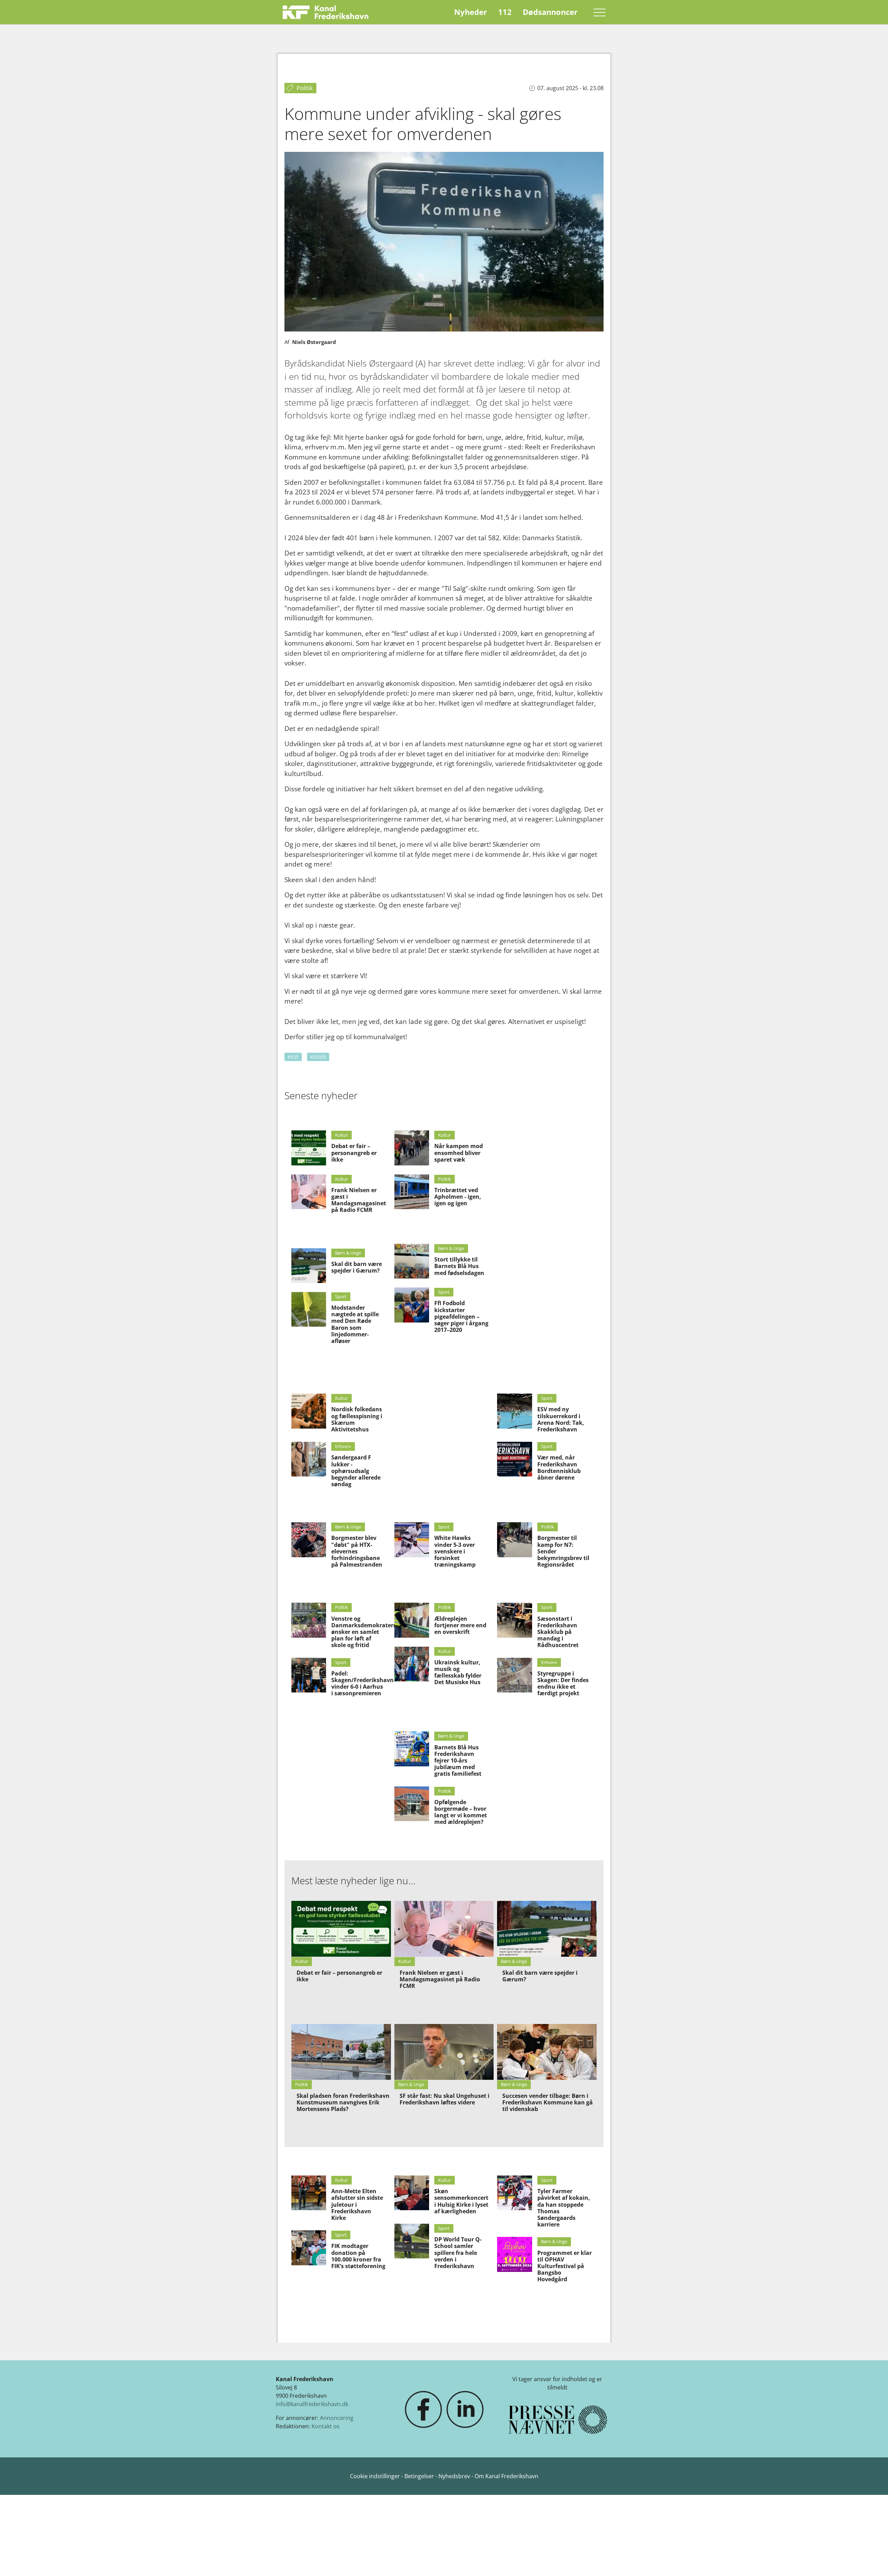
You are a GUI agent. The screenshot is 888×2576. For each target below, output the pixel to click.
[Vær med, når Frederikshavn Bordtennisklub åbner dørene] (514, 1459)
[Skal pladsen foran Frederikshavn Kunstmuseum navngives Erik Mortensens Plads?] (341, 2052)
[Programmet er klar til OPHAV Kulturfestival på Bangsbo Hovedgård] (514, 2254)
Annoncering (337, 2418)
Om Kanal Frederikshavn (506, 2476)
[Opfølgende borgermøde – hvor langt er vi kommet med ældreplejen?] (412, 1804)
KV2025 (318, 1057)
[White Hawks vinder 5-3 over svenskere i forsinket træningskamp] (412, 1540)
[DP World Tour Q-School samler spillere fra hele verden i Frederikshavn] (412, 2241)
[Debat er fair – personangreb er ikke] (309, 1148)
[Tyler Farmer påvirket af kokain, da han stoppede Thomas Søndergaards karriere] (514, 2193)
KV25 (293, 1057)
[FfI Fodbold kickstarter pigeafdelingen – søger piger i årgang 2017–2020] (412, 1305)
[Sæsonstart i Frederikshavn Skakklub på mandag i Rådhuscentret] (514, 1620)
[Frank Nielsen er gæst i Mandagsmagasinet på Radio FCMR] (309, 1192)
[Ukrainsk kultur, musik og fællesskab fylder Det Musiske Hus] (412, 1664)
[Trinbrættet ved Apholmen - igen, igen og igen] (412, 1192)
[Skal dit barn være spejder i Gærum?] (309, 1266)
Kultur (341, 1135)
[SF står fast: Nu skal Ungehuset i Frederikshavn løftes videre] (444, 2052)
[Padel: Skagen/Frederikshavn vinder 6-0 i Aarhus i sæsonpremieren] (309, 1675)
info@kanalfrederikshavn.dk (312, 2404)
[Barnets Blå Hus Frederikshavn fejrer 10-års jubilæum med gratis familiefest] (412, 1749)
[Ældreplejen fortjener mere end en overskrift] (412, 1620)
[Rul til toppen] (873, 2561)
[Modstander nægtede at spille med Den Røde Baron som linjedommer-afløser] (309, 1309)
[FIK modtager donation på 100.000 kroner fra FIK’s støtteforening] (309, 2248)
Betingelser (420, 2476)
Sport (341, 1296)
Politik (445, 1179)
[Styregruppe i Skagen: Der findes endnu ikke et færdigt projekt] (514, 1675)
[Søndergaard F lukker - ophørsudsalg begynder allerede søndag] (309, 1459)
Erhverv (343, 1446)
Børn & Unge (348, 1253)
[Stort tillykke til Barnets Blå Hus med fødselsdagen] (412, 1261)
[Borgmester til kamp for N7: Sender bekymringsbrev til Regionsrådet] (514, 1540)
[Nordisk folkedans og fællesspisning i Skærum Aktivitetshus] (309, 1411)
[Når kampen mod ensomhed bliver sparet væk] (412, 1148)
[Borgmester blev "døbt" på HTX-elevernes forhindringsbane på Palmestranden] (309, 1540)
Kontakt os (326, 2426)
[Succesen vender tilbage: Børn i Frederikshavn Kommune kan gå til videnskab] (547, 2052)
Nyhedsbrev (454, 2476)
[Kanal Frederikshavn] (326, 12)
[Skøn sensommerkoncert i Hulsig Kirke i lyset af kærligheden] (412, 2193)
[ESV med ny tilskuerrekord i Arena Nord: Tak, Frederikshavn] (514, 1411)
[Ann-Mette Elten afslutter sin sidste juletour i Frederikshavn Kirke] (309, 2193)
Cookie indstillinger (376, 2476)
